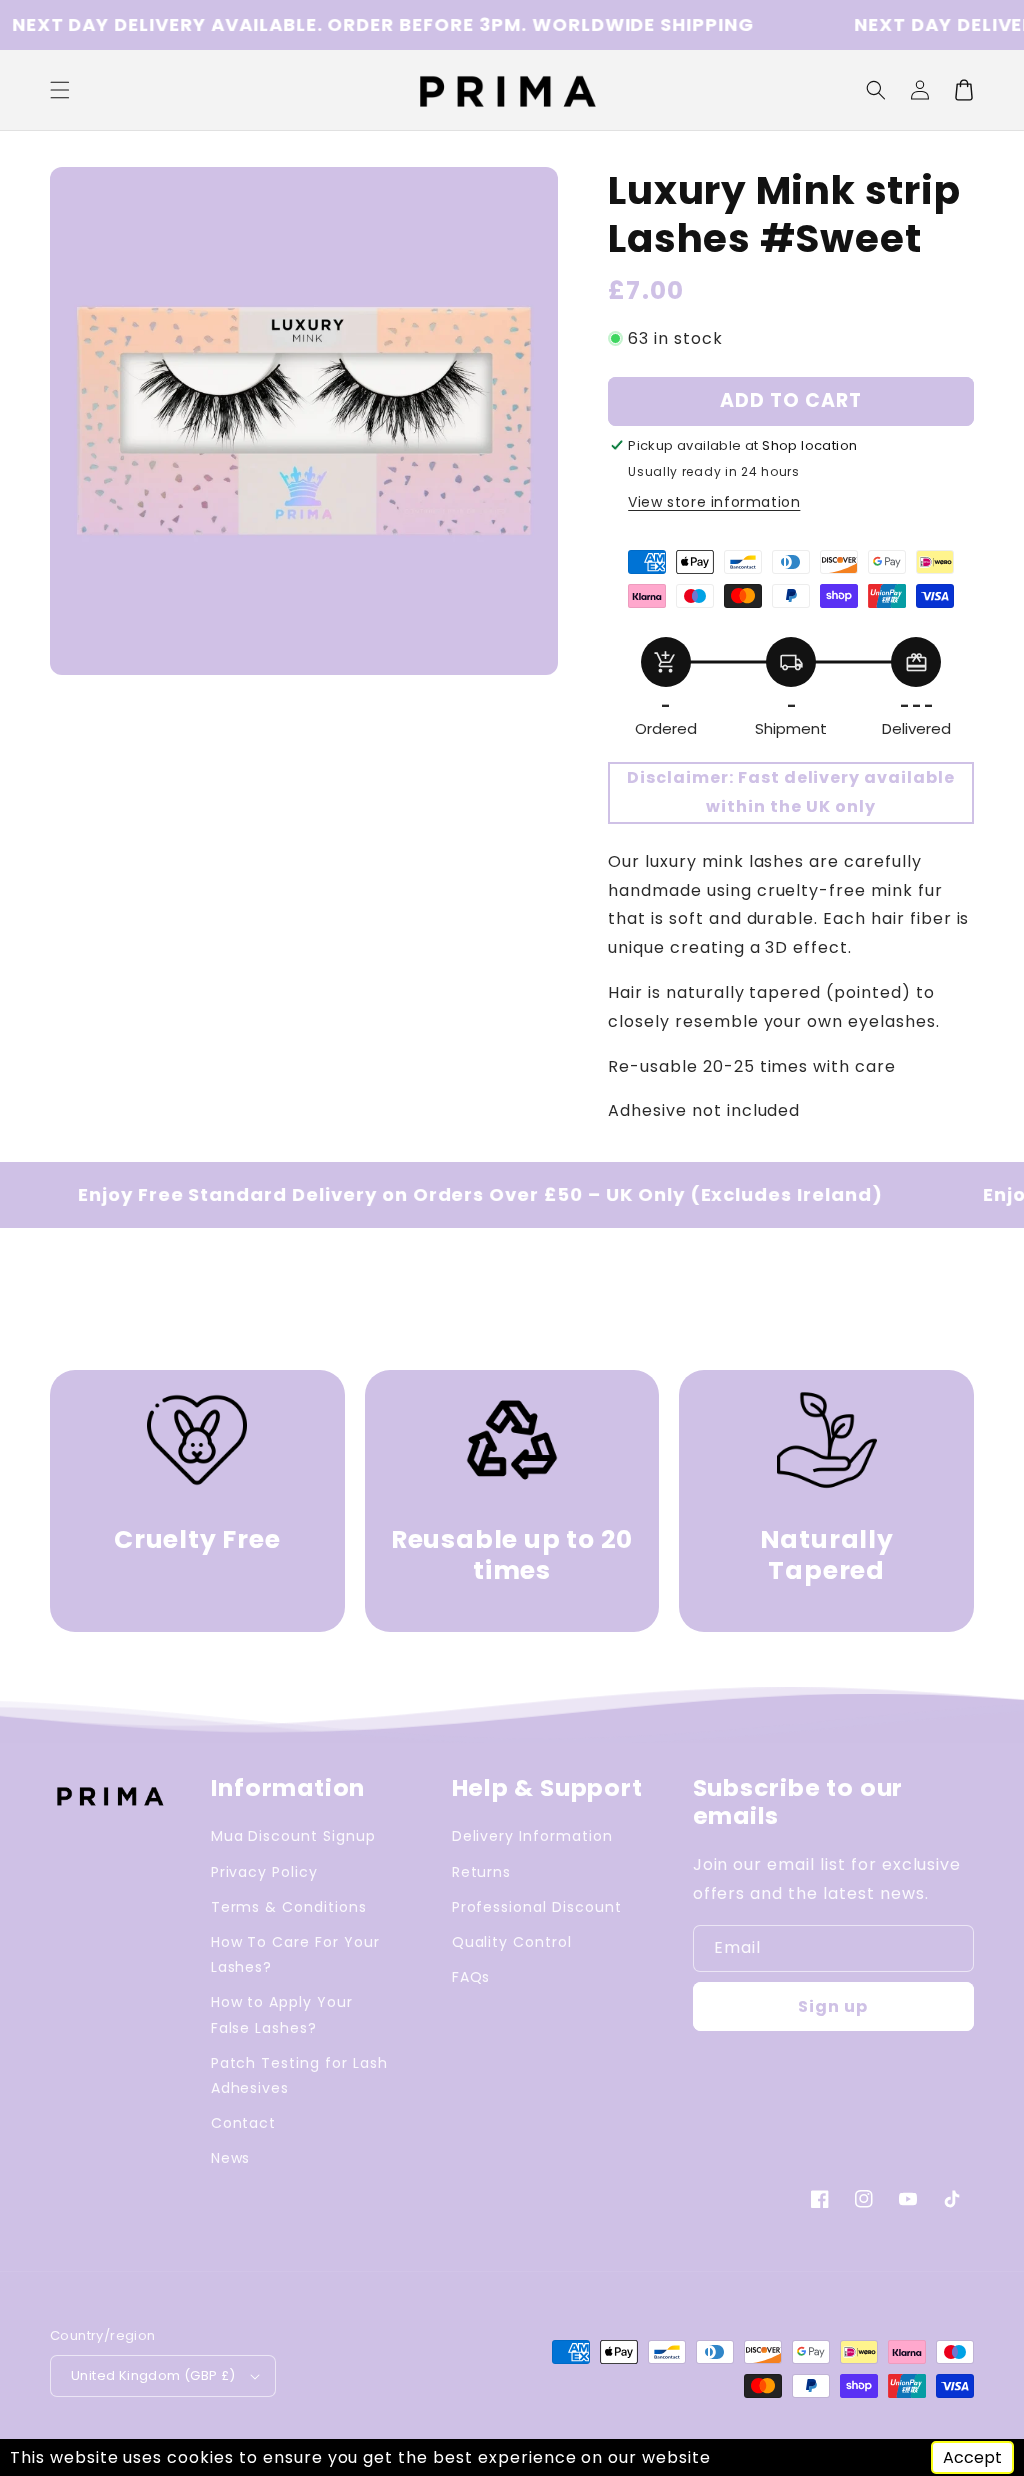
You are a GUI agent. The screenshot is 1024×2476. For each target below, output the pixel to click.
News (231, 2158)
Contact (244, 2123)
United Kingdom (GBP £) (153, 2375)
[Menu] (60, 90)
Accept (972, 2457)
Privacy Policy (264, 1872)
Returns (482, 1872)
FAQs (471, 1977)
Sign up (833, 2006)
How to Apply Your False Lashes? (282, 2014)
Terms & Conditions (289, 1907)
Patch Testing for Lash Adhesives (299, 2075)
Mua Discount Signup (293, 1836)
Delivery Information (532, 1836)
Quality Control (512, 1942)
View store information (714, 502)
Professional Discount (537, 1907)
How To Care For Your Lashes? (295, 1954)
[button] (876, 90)
